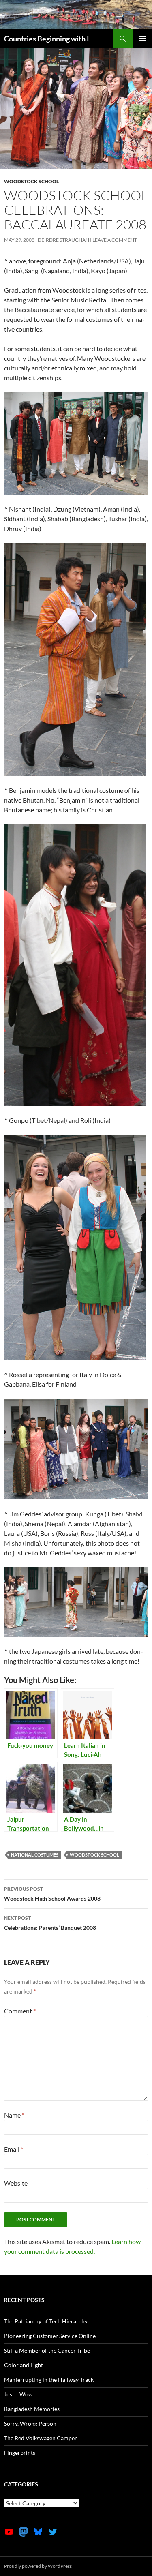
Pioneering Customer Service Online (50, 2336)
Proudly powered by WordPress (38, 2566)
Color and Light (24, 2365)
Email (14, 2149)
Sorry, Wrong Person (30, 2423)
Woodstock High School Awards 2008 (52, 1894)
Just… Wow (18, 2394)
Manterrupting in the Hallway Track (49, 2380)
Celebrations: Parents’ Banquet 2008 (50, 1923)
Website (16, 2183)
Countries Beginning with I (47, 39)
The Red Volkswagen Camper (41, 2438)
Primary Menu (142, 39)
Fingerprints (20, 2453)
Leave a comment (115, 240)
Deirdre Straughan (63, 240)
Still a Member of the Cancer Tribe (47, 2350)
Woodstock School (31, 181)
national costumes (35, 1855)
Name (14, 2115)
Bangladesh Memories (32, 2409)
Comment (20, 2011)
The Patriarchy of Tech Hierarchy (46, 2321)
